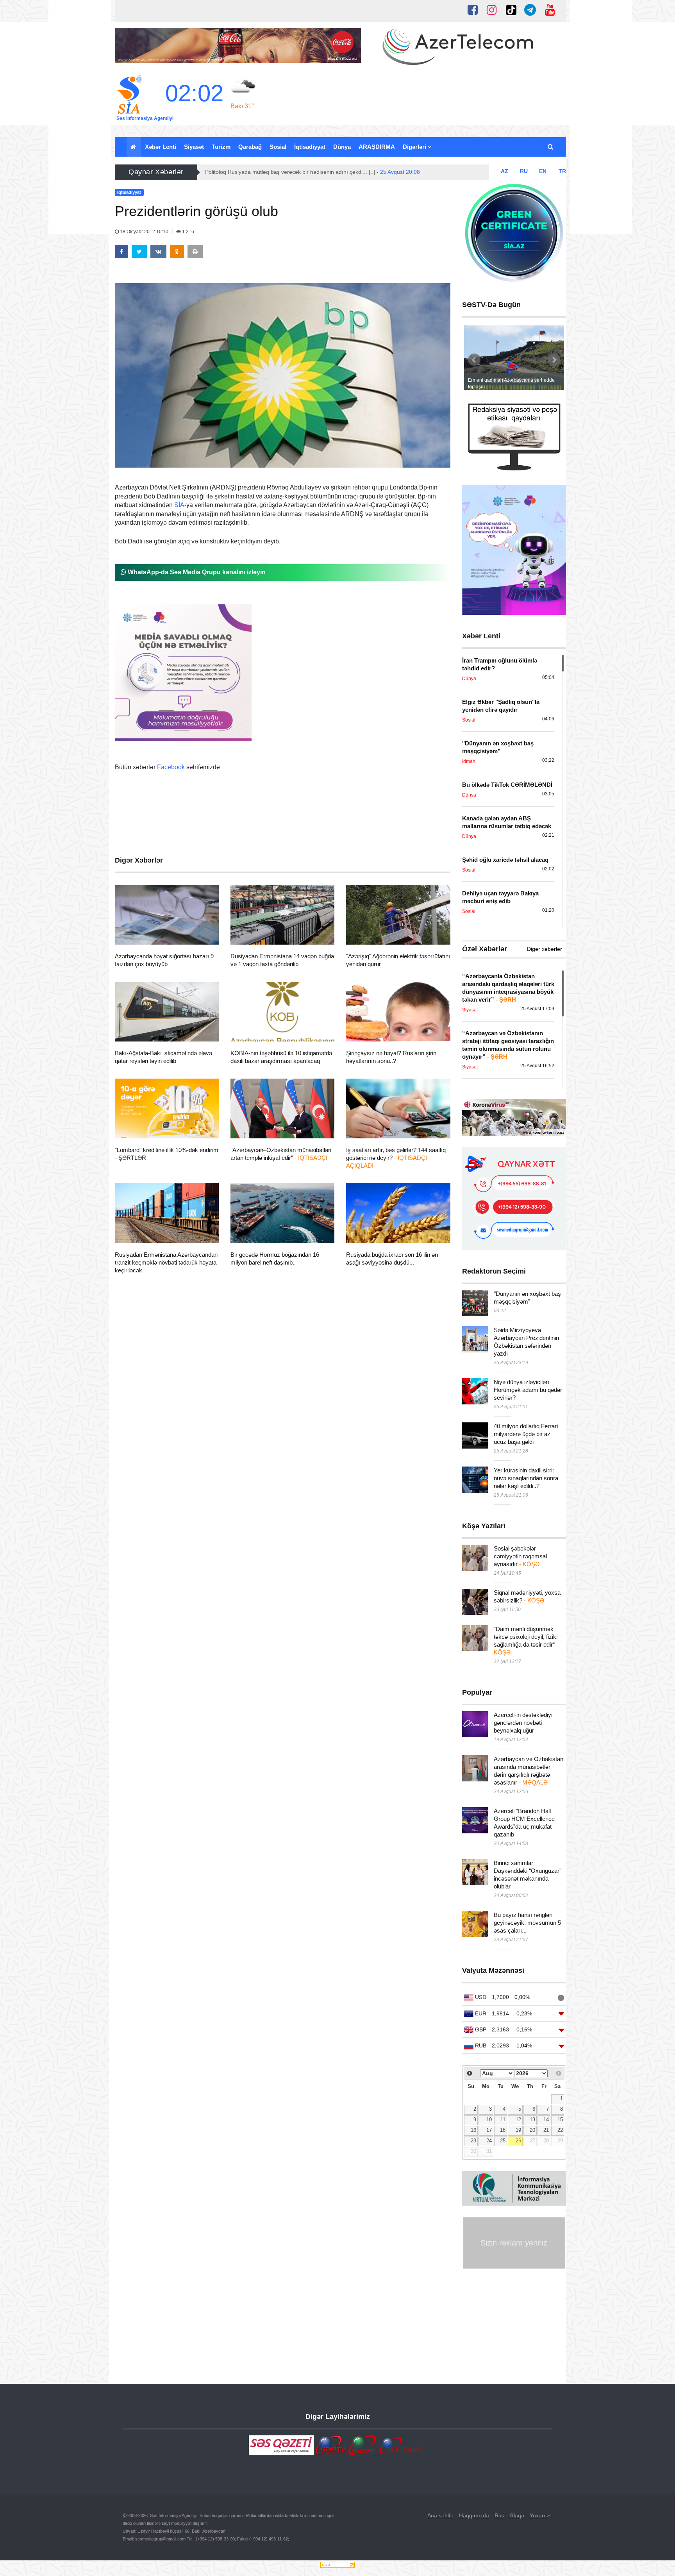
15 (560, 2120)
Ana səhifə (440, 2515)
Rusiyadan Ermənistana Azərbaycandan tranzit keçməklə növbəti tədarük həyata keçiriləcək (166, 1262)
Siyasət (194, 147)
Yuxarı (538, 2515)
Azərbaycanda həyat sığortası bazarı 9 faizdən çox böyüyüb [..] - (305, 172)
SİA (179, 505)
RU (524, 171)
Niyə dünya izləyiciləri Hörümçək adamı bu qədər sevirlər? (528, 1390)
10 (489, 2120)
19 (518, 2130)
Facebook (171, 767)
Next (554, 360)
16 (473, 2130)
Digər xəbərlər (545, 949)
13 (532, 2120)
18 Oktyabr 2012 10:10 (144, 232)
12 (518, 2120)
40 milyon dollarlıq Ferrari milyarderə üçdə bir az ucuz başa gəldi (526, 1434)
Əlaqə (517, 2515)
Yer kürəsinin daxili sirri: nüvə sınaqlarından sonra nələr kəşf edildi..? (526, 1478)
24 (489, 2141)
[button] (551, 147)
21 (546, 2130)
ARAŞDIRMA (377, 147)
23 (473, 2141)
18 (503, 2130)
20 (532, 2130)
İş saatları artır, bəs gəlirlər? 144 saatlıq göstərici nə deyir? (396, 1158)
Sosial (278, 147)
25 (503, 2141)
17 (489, 2130)
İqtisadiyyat (310, 147)
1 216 (187, 232)
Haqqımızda (474, 2515)
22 (560, 2130)
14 (546, 2120)
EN (543, 171)
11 (503, 2120)
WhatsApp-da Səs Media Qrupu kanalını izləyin (196, 572)
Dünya (342, 147)
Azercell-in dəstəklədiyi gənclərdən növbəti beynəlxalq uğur (523, 1723)
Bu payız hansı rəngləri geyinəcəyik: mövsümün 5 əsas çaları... (527, 1923)
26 (518, 2141)
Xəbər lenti (161, 147)
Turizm (221, 147)
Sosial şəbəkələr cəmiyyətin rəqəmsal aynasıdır (520, 1556)
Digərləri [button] (415, 147)
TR (562, 171)
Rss (499, 2515)
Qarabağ (250, 147)
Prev (474, 360)
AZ (504, 171)
